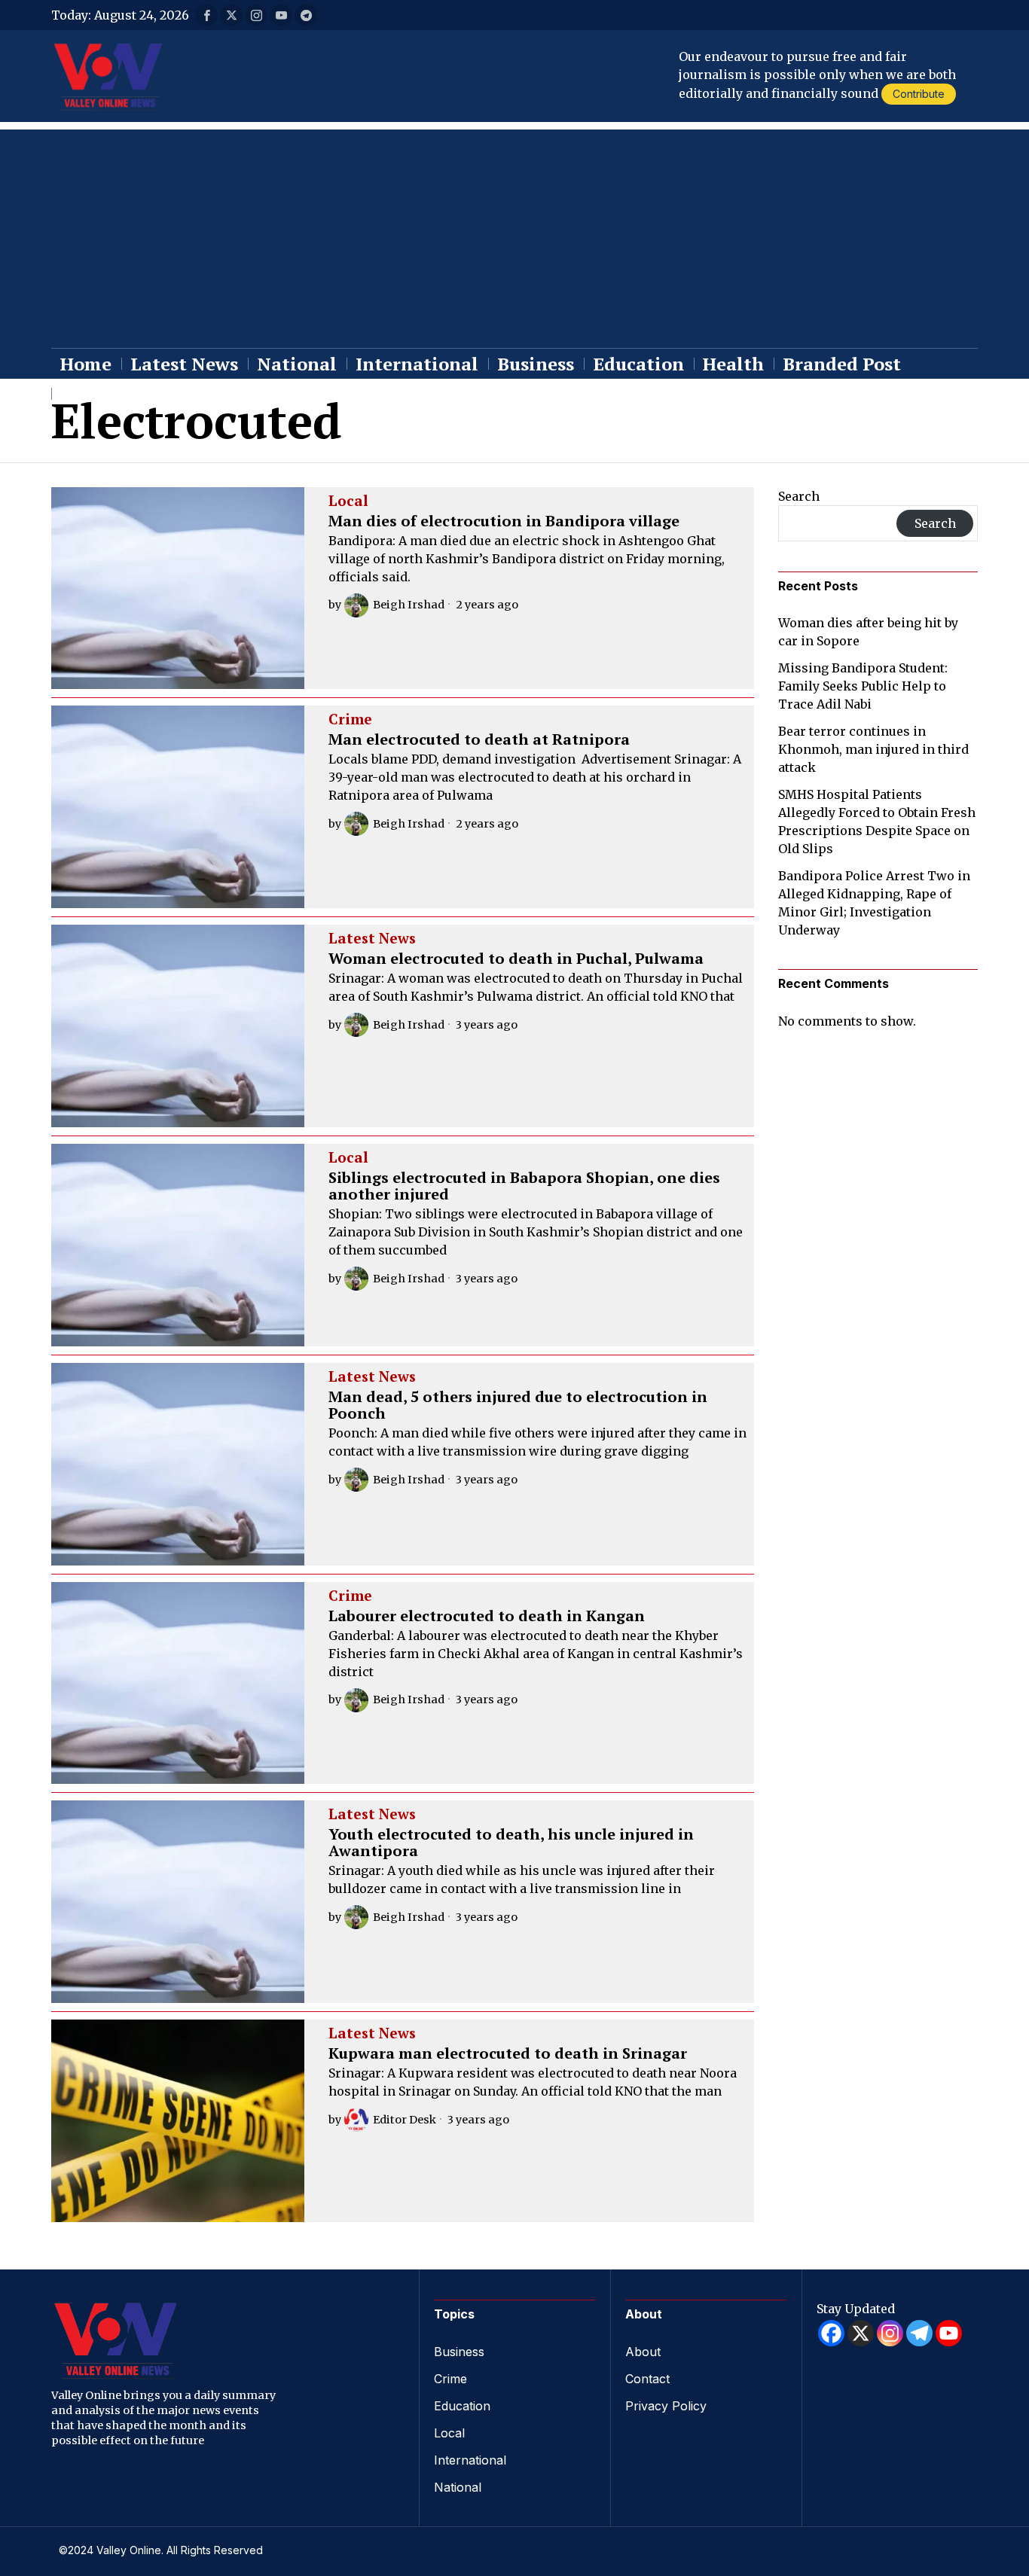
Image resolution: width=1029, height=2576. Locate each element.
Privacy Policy (666, 2406)
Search (799, 496)
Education (462, 2406)
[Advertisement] (514, 235)
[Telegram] (919, 2333)
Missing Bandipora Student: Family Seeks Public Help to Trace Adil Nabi (863, 686)
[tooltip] (206, 15)
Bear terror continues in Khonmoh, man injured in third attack (873, 749)
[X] (861, 2333)
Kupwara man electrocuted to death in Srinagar (508, 2053)
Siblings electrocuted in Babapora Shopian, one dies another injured (524, 1186)
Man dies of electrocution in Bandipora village (504, 521)
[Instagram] (890, 2333)
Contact (647, 2379)
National (458, 2487)
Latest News (372, 939)
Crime (350, 720)
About (643, 2352)
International (470, 2460)
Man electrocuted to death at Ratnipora (479, 739)
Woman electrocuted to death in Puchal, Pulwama (516, 959)
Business (459, 2352)
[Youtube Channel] (949, 2333)
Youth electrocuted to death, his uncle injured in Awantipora (511, 1843)
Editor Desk (405, 2120)
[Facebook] (831, 2333)
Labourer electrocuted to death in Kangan (487, 1616)
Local (348, 501)
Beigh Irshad (409, 605)
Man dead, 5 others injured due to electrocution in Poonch (518, 1405)
